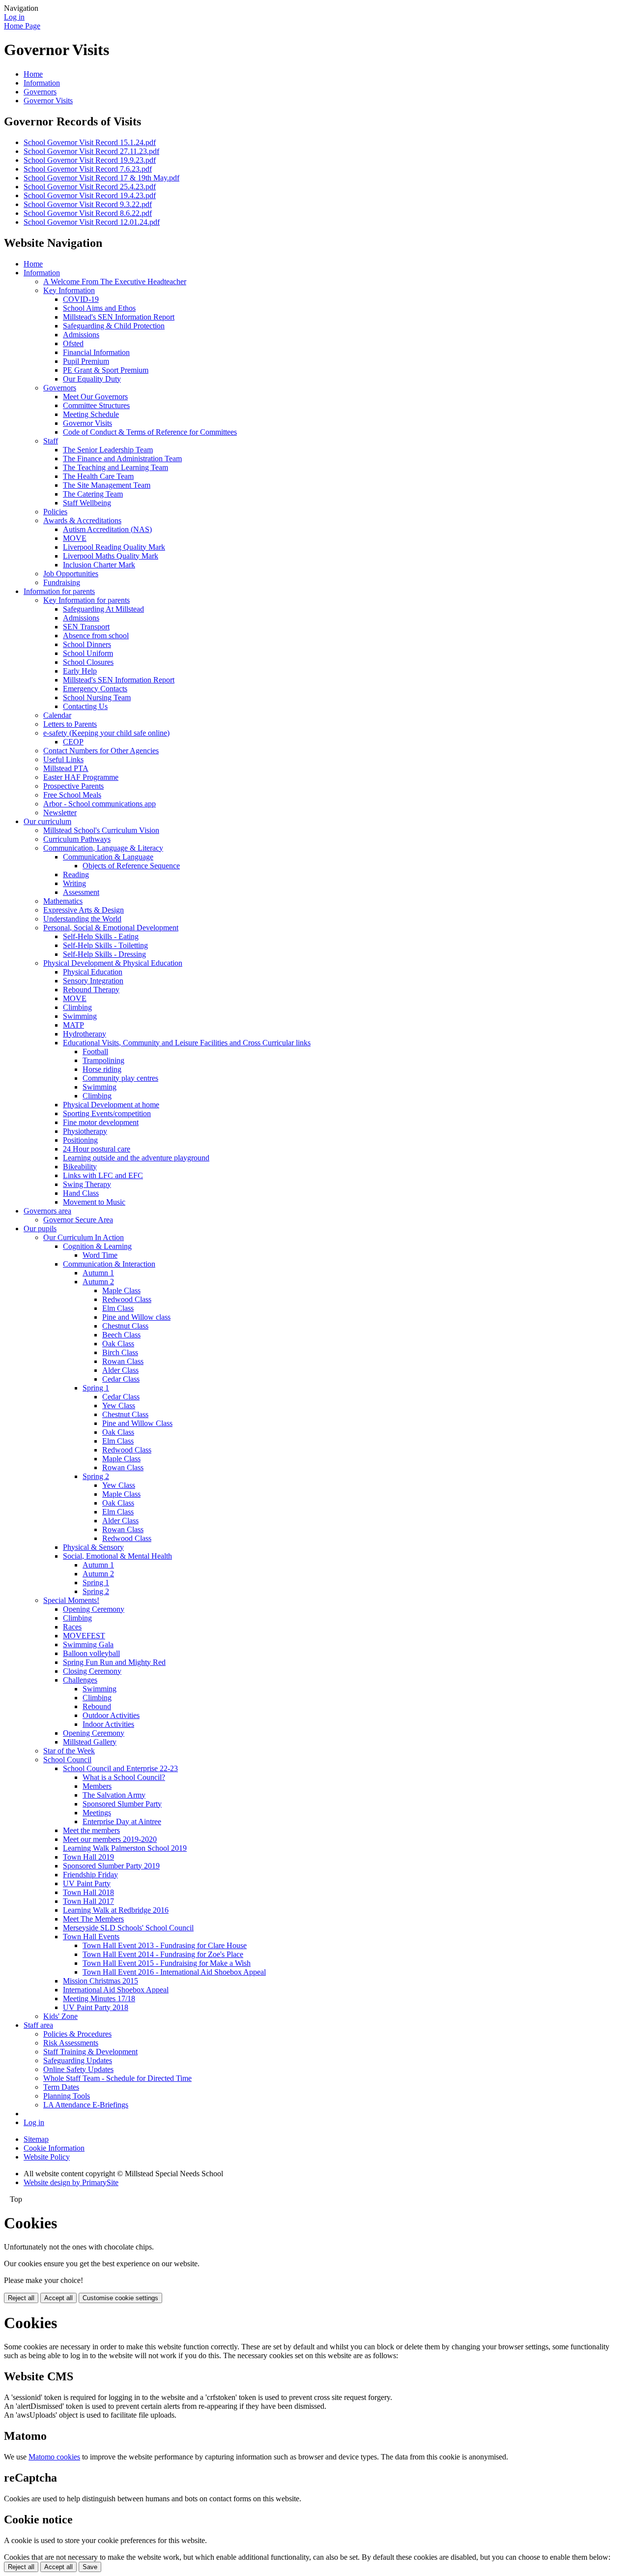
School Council (67, 1760)
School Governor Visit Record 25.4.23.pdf (90, 187)
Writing (74, 883)
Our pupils (40, 1229)
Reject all (21, 2298)
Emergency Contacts (95, 689)
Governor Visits (48, 101)
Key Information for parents (86, 600)
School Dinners (87, 644)
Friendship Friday (90, 1875)
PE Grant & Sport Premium (106, 370)
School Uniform (88, 653)
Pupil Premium (86, 361)
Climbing (77, 1007)
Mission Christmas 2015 (100, 1981)
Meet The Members (93, 1919)
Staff (51, 441)
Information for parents (59, 591)
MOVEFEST (84, 1636)
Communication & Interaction (109, 1264)
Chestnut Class (125, 1326)
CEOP (73, 742)
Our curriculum (47, 821)
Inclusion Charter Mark (99, 565)
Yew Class (119, 1406)
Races (72, 1627)
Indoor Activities (108, 1724)
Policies (55, 512)
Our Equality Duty (92, 379)
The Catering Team (93, 494)
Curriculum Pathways (77, 839)
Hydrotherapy (85, 1034)
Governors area (47, 1211)
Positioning (80, 1140)
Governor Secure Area (78, 1220)
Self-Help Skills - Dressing (104, 954)
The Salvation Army (114, 1795)
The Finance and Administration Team (122, 459)
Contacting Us (85, 706)
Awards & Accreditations (82, 520)
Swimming (80, 1016)
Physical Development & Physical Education (113, 963)
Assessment (81, 892)
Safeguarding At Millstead (103, 609)
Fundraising (62, 582)
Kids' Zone (60, 2016)
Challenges (80, 1680)
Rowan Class (123, 1361)
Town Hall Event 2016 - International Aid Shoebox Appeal (174, 1972)
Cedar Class (121, 1379)
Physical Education (93, 972)
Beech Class (121, 1335)
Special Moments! (71, 1600)
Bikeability (80, 1167)
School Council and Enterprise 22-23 (120, 1768)
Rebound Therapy (91, 990)
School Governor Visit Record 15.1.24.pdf (90, 142)
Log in (14, 17)
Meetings (97, 1813)
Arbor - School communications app (100, 804)
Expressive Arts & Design (84, 910)
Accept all (58, 2298)
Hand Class (81, 1193)
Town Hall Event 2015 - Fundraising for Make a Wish (167, 1963)
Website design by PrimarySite (71, 2182)
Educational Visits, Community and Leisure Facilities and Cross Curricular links (187, 1043)
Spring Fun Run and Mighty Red (114, 1662)
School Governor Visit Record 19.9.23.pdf (90, 160)
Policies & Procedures (77, 2034)
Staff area (38, 2025)
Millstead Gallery (90, 1742)
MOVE (75, 538)
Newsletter (60, 813)
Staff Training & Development (90, 2052)
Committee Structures (96, 405)
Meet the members (91, 1830)
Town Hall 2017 (88, 1901)
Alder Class (120, 1370)
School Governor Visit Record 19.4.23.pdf (90, 195)
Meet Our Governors (95, 397)
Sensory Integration (93, 981)
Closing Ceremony (92, 1671)
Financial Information (96, 352)
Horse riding (102, 1069)
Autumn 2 (98, 1282)
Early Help (80, 671)
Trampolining (103, 1060)
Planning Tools (67, 2096)
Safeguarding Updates (78, 2060)
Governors (40, 92)
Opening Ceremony (94, 1609)
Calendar (57, 715)
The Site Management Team (107, 485)
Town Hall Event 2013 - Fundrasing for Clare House (165, 1945)
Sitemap (36, 2139)
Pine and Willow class (136, 1317)
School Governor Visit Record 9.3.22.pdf (88, 204)
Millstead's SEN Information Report (119, 317)
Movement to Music (94, 1202)
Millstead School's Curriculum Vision (101, 830)
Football (95, 1051)
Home (33, 74)
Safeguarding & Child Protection (114, 326)
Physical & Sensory (93, 1547)
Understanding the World (82, 919)
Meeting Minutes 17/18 (99, 1999)
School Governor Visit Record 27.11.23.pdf (91, 151)
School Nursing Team (97, 697)
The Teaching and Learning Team (115, 467)
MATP (73, 1025)
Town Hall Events (91, 1937)
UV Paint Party (87, 1883)
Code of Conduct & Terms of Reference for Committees (150, 432)
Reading (76, 874)
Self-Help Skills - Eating (101, 936)
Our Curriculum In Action (84, 1237)
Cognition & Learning (97, 1246)
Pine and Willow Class (137, 1423)
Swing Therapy (87, 1184)
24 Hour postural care (97, 1149)
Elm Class (118, 1308)
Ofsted (73, 343)
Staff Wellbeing (87, 503)
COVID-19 (81, 299)
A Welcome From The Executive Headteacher (115, 281)
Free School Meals (72, 795)
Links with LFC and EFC (103, 1175)
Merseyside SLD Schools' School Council (128, 1928)
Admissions (81, 335)
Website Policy (47, 2157)
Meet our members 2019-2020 (110, 1839)
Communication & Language (108, 857)
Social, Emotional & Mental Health (117, 1556)
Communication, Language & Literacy (103, 848)
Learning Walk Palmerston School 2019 (125, 1848)
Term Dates (61, 2087)
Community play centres (120, 1078)
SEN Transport (86, 627)
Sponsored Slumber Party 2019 (111, 1866)
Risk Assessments (71, 2043)
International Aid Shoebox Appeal (116, 1990)
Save (90, 2567)
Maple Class (121, 1290)
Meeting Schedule (91, 414)
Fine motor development (101, 1122)
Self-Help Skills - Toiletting (105, 945)
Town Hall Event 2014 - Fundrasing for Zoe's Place (163, 1954)
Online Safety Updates (78, 2069)
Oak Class (118, 1344)
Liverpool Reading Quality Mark (114, 547)
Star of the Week (69, 1751)
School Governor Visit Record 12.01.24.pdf (92, 222)
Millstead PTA (66, 768)
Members (97, 1786)
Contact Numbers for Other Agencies (101, 751)
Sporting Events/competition (107, 1113)
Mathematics (63, 901)
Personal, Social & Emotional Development (111, 928)
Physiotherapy (85, 1131)
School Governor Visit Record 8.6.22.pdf (88, 213)
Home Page (22, 26)
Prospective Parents (73, 786)
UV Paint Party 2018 (96, 2007)
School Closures (88, 662)
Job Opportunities (71, 574)
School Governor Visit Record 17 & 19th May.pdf (101, 178)
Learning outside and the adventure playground (136, 1158)
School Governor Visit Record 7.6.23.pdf (88, 169)
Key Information (69, 290)
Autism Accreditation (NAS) (107, 529)
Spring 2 (96, 1476)
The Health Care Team (98, 476)
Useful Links (63, 759)
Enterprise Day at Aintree (122, 1821)
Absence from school (96, 636)
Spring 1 (96, 1388)
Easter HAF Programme (81, 777)
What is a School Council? (124, 1777)
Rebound (97, 1706)
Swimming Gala (88, 1644)
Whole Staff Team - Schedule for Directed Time (117, 2078)
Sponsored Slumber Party (122, 1804)
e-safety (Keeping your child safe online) (106, 733)
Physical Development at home (111, 1105)
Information (42, 83)
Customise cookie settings (120, 2298)
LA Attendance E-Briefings (86, 2105)
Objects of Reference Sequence (131, 866)
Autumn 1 (98, 1273)
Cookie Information (54, 2148)
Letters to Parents (70, 724)
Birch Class (120, 1352)
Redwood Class (127, 1299)
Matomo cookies (54, 2457)
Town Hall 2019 (88, 1857)
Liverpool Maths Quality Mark (111, 556)
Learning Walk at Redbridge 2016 (116, 1910)
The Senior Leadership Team (108, 450)
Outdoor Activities (111, 1715)
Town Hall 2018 (88, 1892)
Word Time (100, 1255)
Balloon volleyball (91, 1653)
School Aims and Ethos (99, 308)
